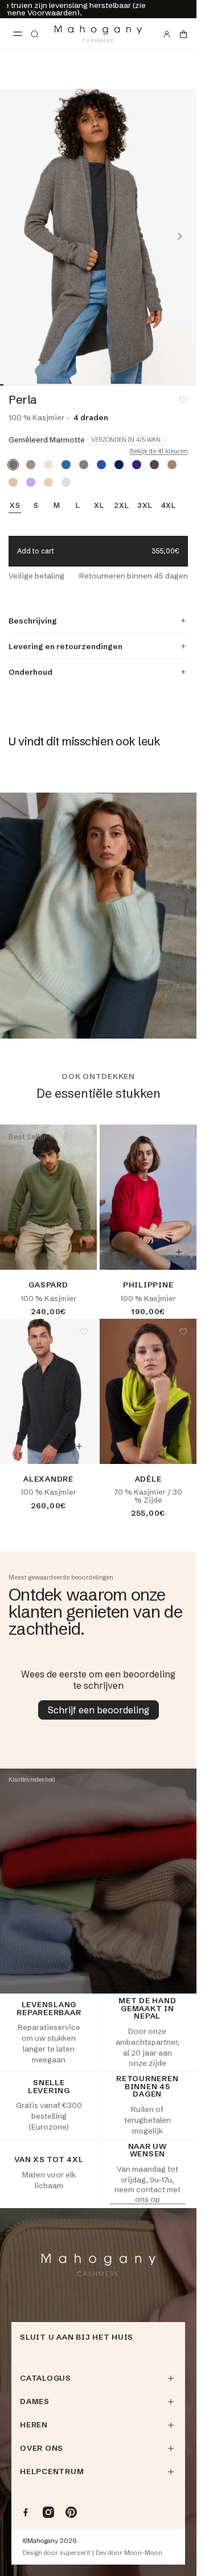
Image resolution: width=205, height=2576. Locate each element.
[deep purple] (137, 465)
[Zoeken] (35, 34)
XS (15, 506)
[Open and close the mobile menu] (18, 34)
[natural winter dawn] (13, 482)
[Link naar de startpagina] (98, 34)
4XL (169, 506)
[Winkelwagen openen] (183, 34)
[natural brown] (31, 465)
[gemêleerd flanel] (66, 482)
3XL (145, 506)
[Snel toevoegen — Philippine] (179, 1252)
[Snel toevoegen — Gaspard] (79, 1252)
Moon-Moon (143, 2553)
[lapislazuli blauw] (101, 465)
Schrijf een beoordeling (99, 1710)
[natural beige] (48, 482)
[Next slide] (180, 236)
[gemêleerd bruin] (154, 465)
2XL (121, 506)
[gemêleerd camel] (172, 465)
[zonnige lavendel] (31, 482)
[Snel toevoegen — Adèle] (179, 1446)
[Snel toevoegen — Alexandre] (79, 1446)
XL (99, 506)
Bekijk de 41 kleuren (159, 451)
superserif (75, 2553)
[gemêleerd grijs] (84, 465)
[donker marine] (119, 465)
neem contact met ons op (147, 2194)
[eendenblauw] (66, 465)
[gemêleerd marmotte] (13, 465)
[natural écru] (48, 465)
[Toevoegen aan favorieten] (183, 400)
